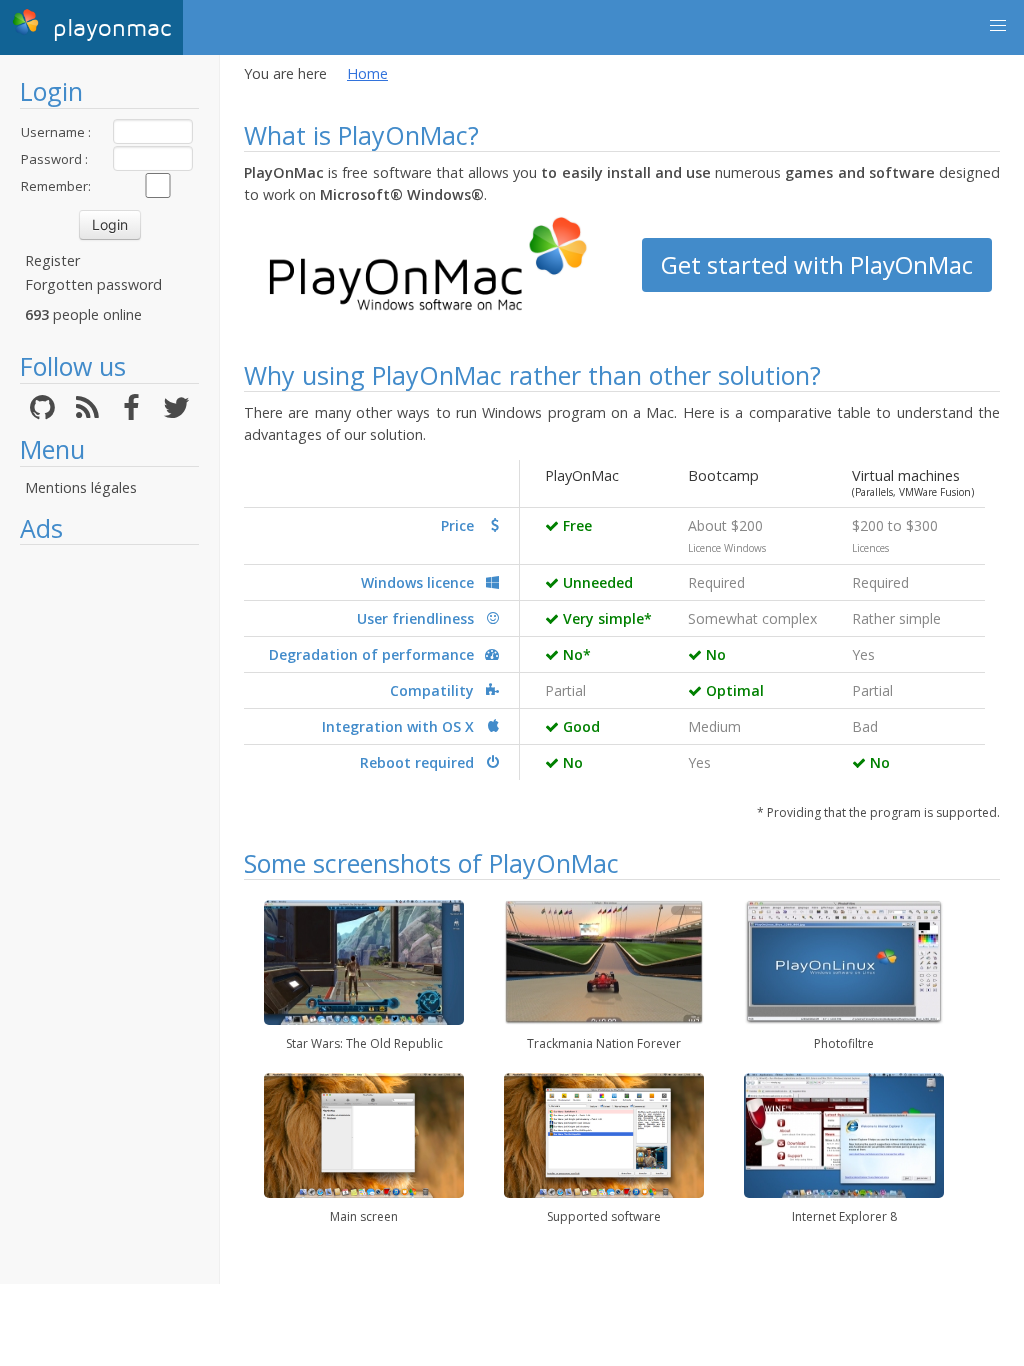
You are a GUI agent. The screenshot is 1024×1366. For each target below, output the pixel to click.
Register (52, 260)
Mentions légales (81, 487)
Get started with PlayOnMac (817, 264)
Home (367, 73)
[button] (998, 26)
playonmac (108, 28)
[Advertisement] (109, 855)
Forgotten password (93, 284)
